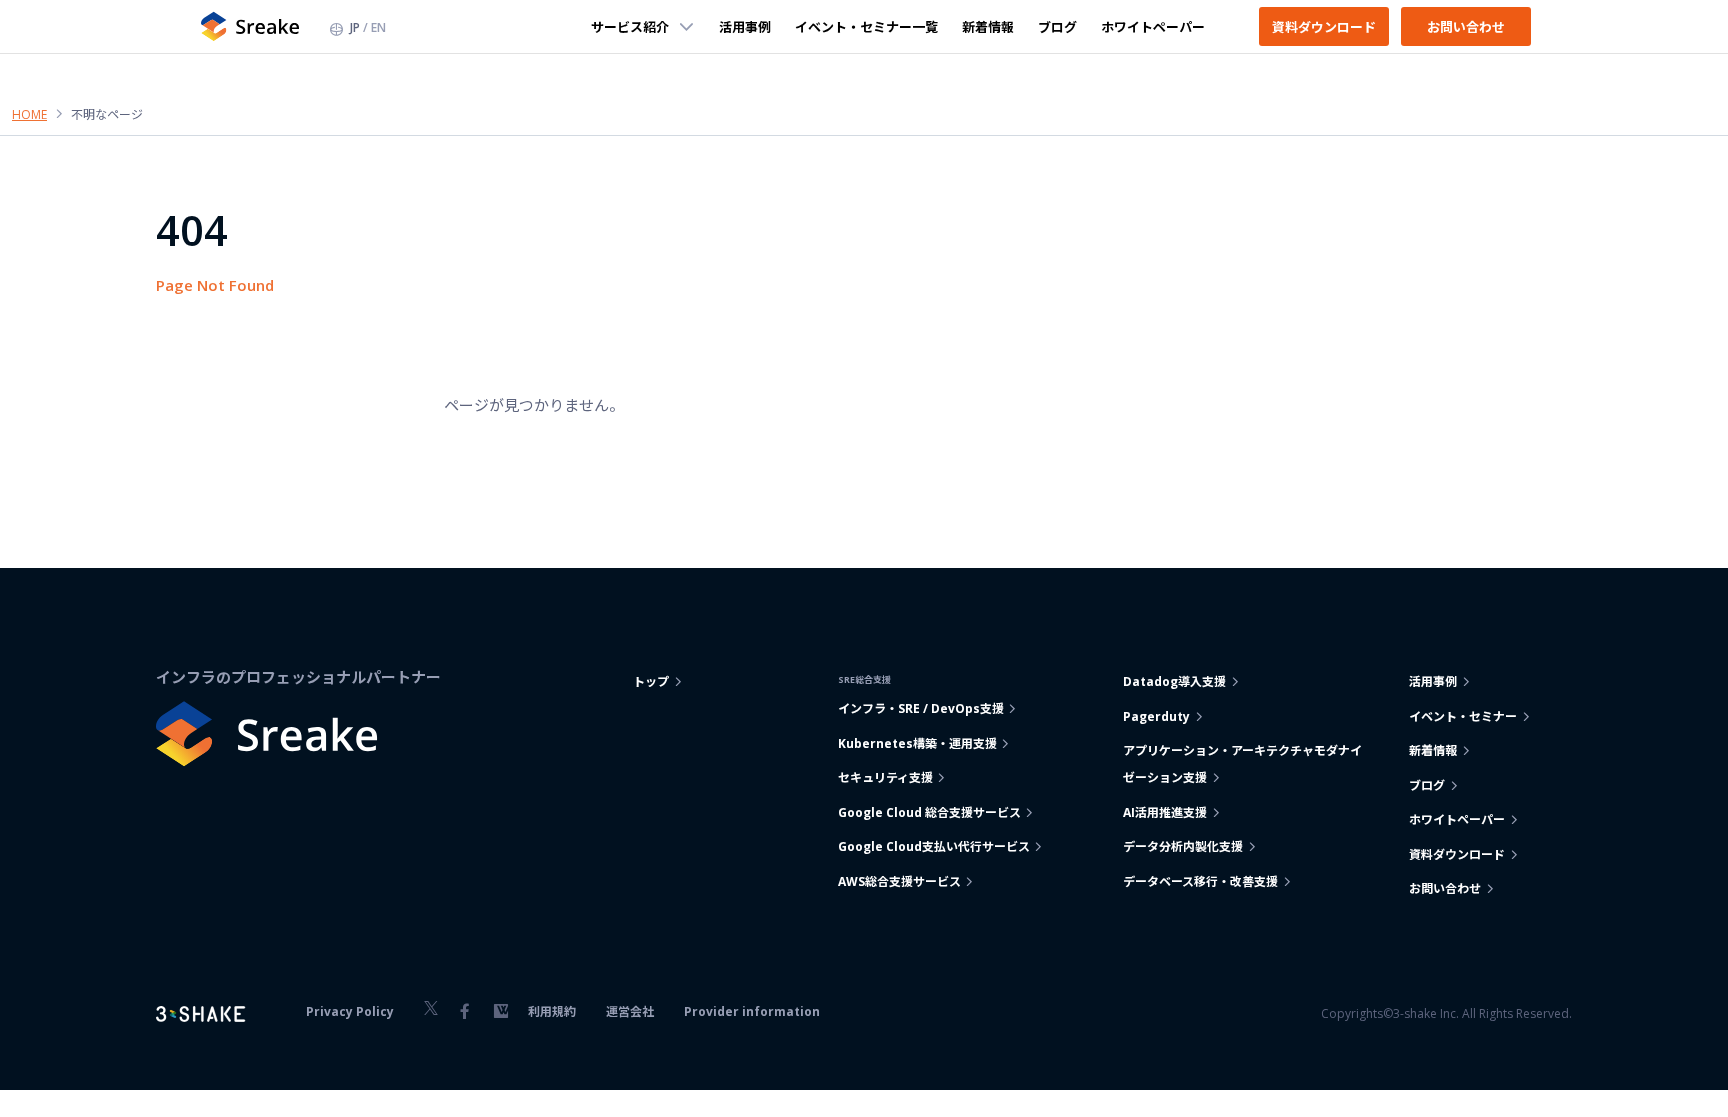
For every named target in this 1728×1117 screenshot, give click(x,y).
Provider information (752, 1011)
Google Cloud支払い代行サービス (934, 846)
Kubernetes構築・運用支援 (917, 743)
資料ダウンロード (1324, 26)
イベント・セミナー (1463, 716)
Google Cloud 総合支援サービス (929, 812)
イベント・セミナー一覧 (866, 26)
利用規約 (552, 1011)
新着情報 (988, 26)
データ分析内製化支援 (1183, 846)
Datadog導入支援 (1174, 681)
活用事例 (745, 26)
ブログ (1057, 26)
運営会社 (630, 1011)
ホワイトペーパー (1153, 26)
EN (378, 27)
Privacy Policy (350, 1011)
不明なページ (107, 114)
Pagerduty (1156, 716)
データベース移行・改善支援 (1200, 881)
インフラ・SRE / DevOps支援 (921, 708)
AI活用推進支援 (1165, 812)
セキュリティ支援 (885, 777)
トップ (651, 681)
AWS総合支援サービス (899, 881)
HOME (29, 114)
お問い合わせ (1466, 26)
